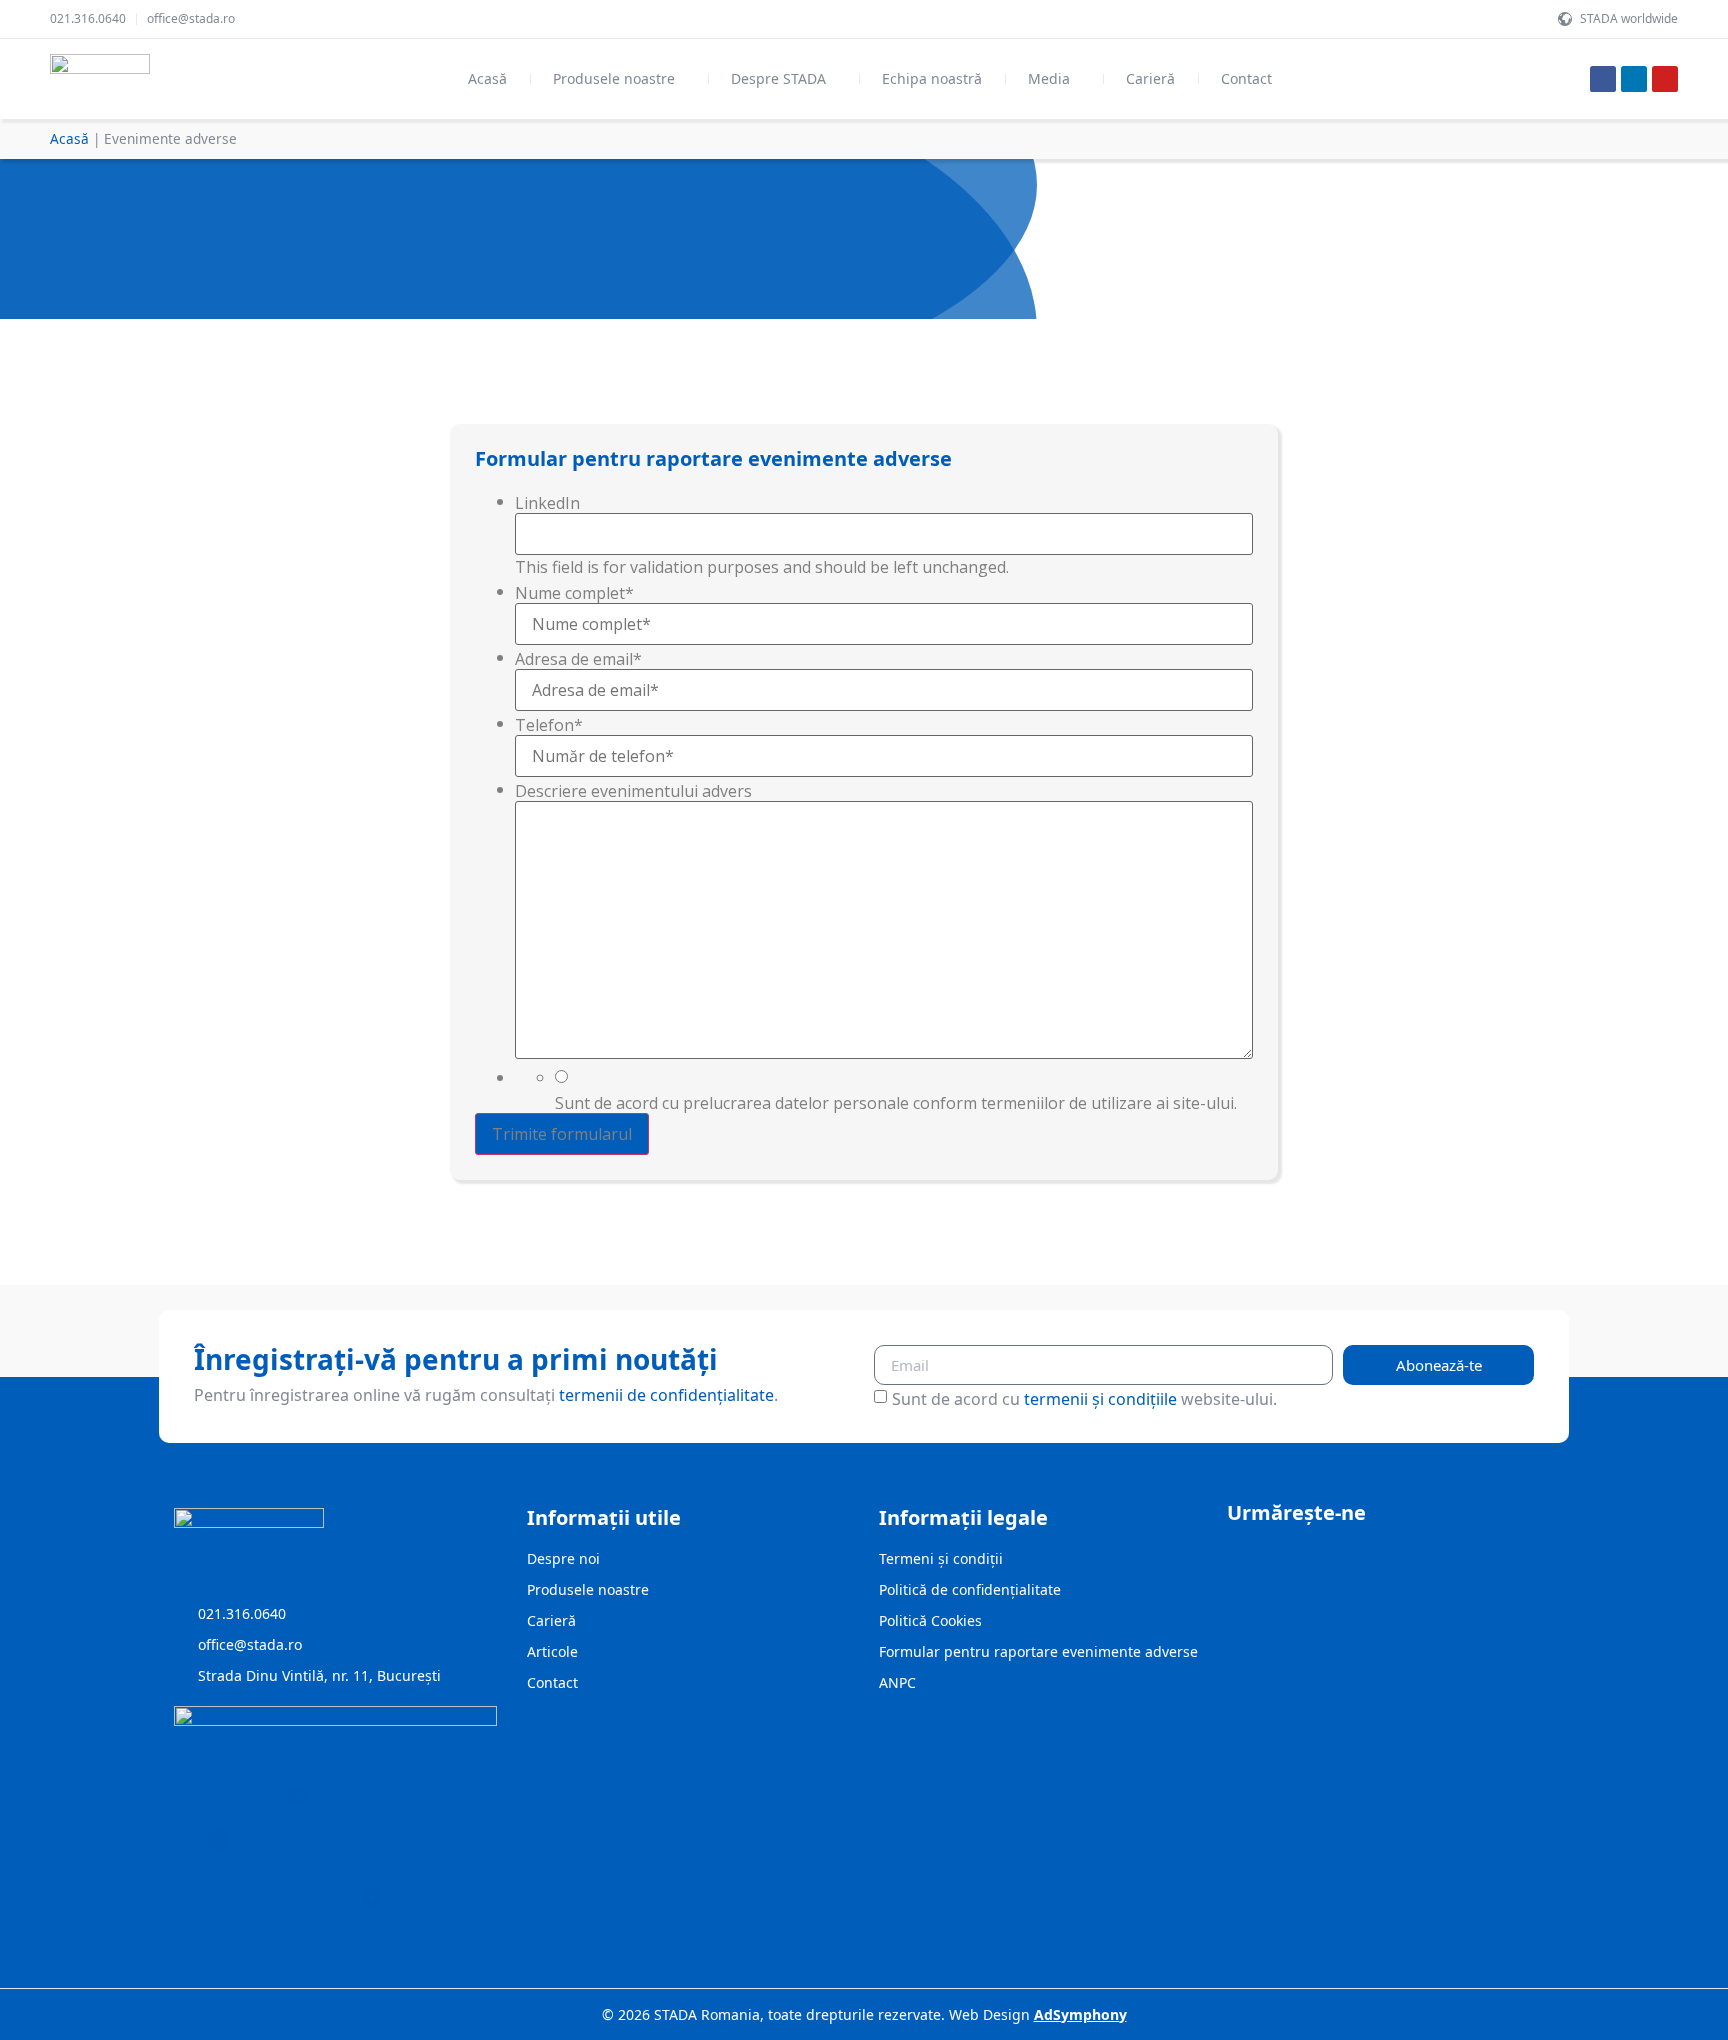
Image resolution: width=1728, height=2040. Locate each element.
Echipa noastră (932, 78)
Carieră (1150, 78)
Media (1049, 78)
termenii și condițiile (1100, 1399)
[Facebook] (1603, 79)
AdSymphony (1080, 2014)
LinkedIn (547, 503)
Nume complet (574, 593)
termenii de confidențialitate (666, 1395)
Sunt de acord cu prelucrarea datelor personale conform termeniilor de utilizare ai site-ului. (896, 1103)
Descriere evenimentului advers (633, 791)
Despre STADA (778, 78)
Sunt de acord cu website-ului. (1084, 1399)
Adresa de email (578, 659)
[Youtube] (1665, 79)
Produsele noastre (614, 78)
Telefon (549, 725)
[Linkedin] (1634, 79)
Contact (1246, 78)
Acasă (487, 78)
